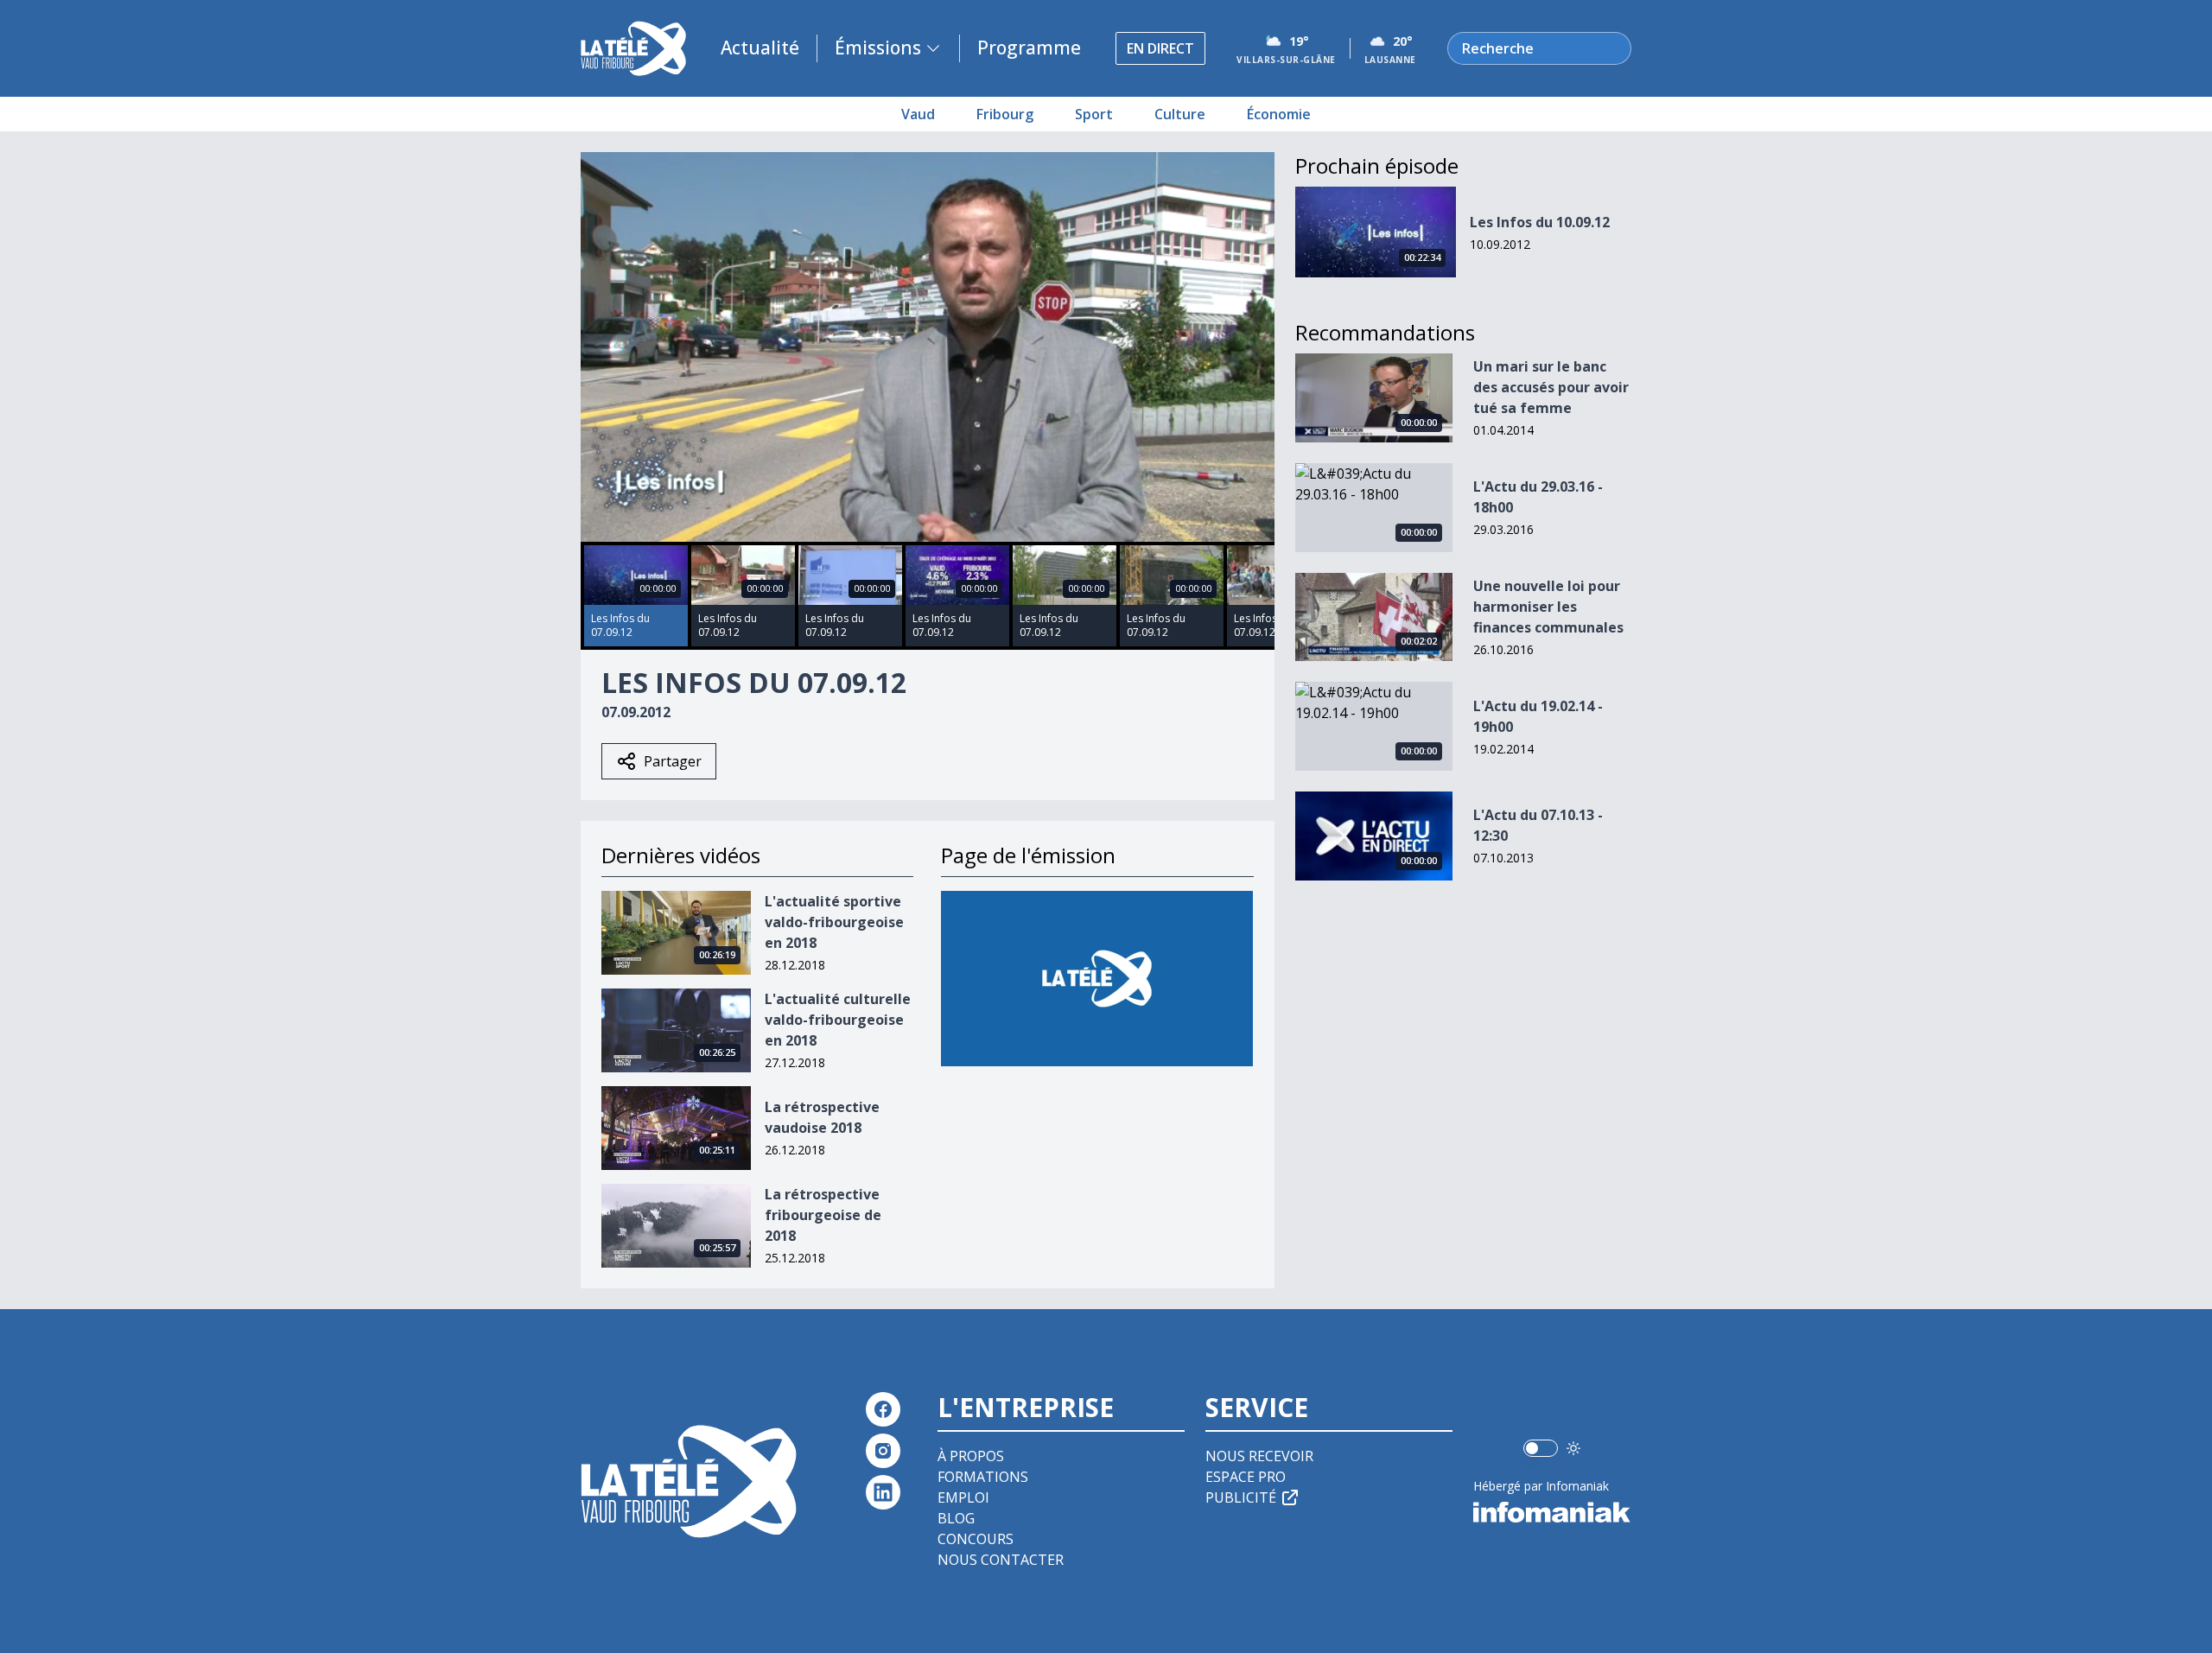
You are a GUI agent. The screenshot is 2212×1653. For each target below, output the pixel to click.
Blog (956, 1518)
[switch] (1541, 1448)
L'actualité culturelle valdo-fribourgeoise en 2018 (838, 1020)
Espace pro (1246, 1477)
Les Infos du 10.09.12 (1540, 222)
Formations (983, 1477)
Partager (673, 761)
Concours (976, 1539)
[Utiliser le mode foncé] (1573, 1448)
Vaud (918, 114)
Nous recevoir (1259, 1456)
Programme (1029, 48)
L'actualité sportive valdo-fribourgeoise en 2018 (834, 922)
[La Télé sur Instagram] (883, 1451)
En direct (1160, 48)
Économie (1279, 114)
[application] (928, 347)
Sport (1094, 114)
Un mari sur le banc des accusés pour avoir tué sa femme (1551, 387)
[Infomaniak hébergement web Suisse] (1552, 1512)
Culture (1180, 114)
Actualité (760, 48)
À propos (971, 1456)
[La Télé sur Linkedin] (883, 1492)
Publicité (1241, 1497)
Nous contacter (1001, 1560)
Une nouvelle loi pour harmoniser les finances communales (1548, 607)
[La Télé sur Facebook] (883, 1409)
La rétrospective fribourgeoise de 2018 (823, 1215)
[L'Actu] (1097, 979)
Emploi (963, 1497)
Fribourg (1005, 114)
